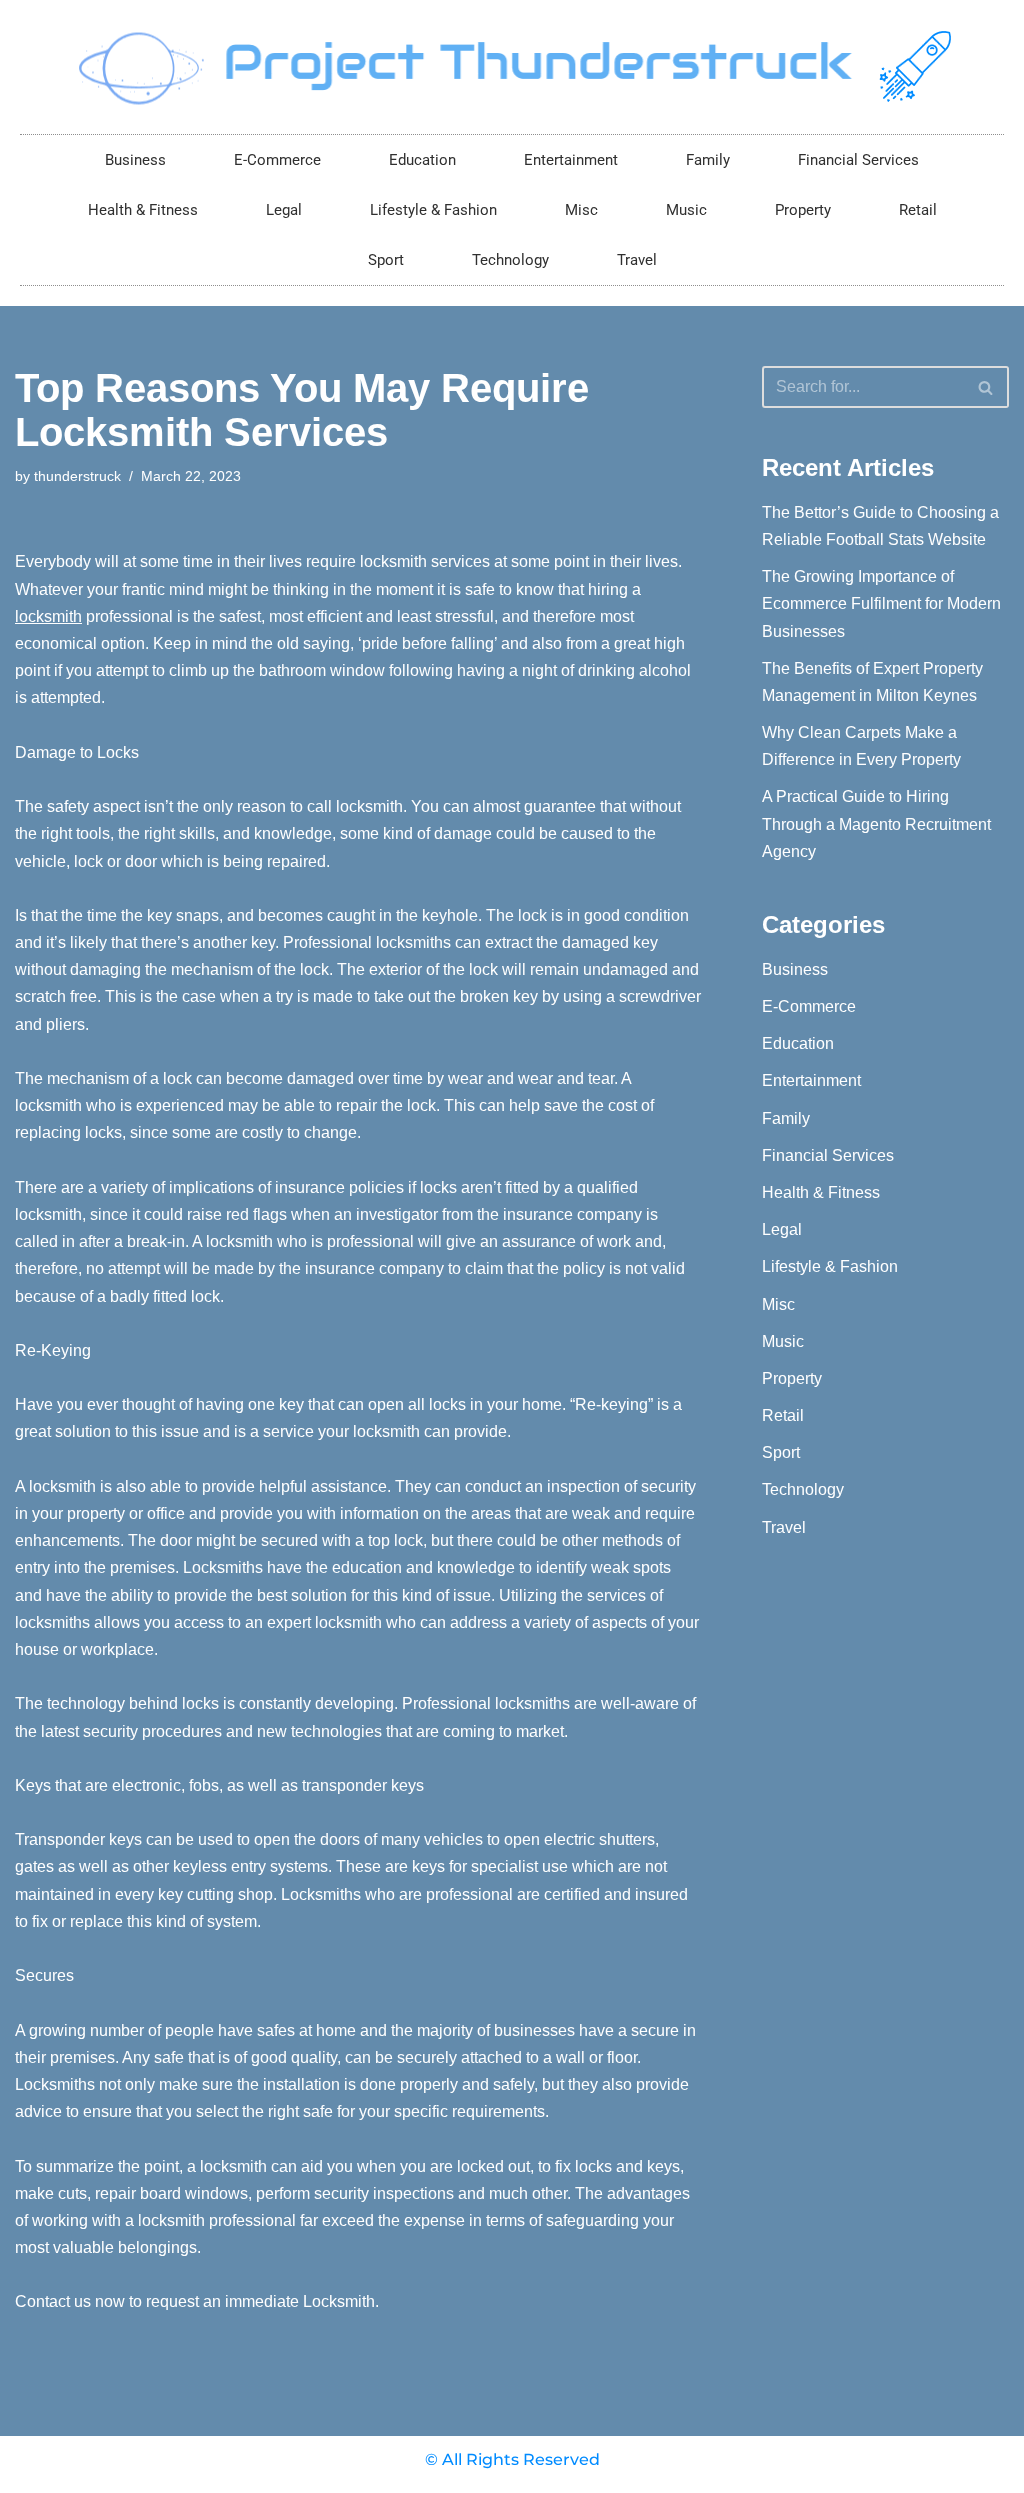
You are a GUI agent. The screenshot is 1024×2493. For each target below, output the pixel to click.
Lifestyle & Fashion (433, 210)
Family (708, 160)
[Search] (986, 387)
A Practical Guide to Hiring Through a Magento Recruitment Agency (876, 823)
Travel (637, 260)
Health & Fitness (143, 210)
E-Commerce (277, 160)
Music (686, 210)
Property (803, 210)
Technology (510, 260)
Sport (386, 260)
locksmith (48, 616)
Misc (581, 210)
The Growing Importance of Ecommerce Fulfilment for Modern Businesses (881, 603)
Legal (284, 210)
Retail (918, 210)
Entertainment (571, 160)
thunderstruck (77, 476)
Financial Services (858, 160)
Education (422, 160)
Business (135, 160)
